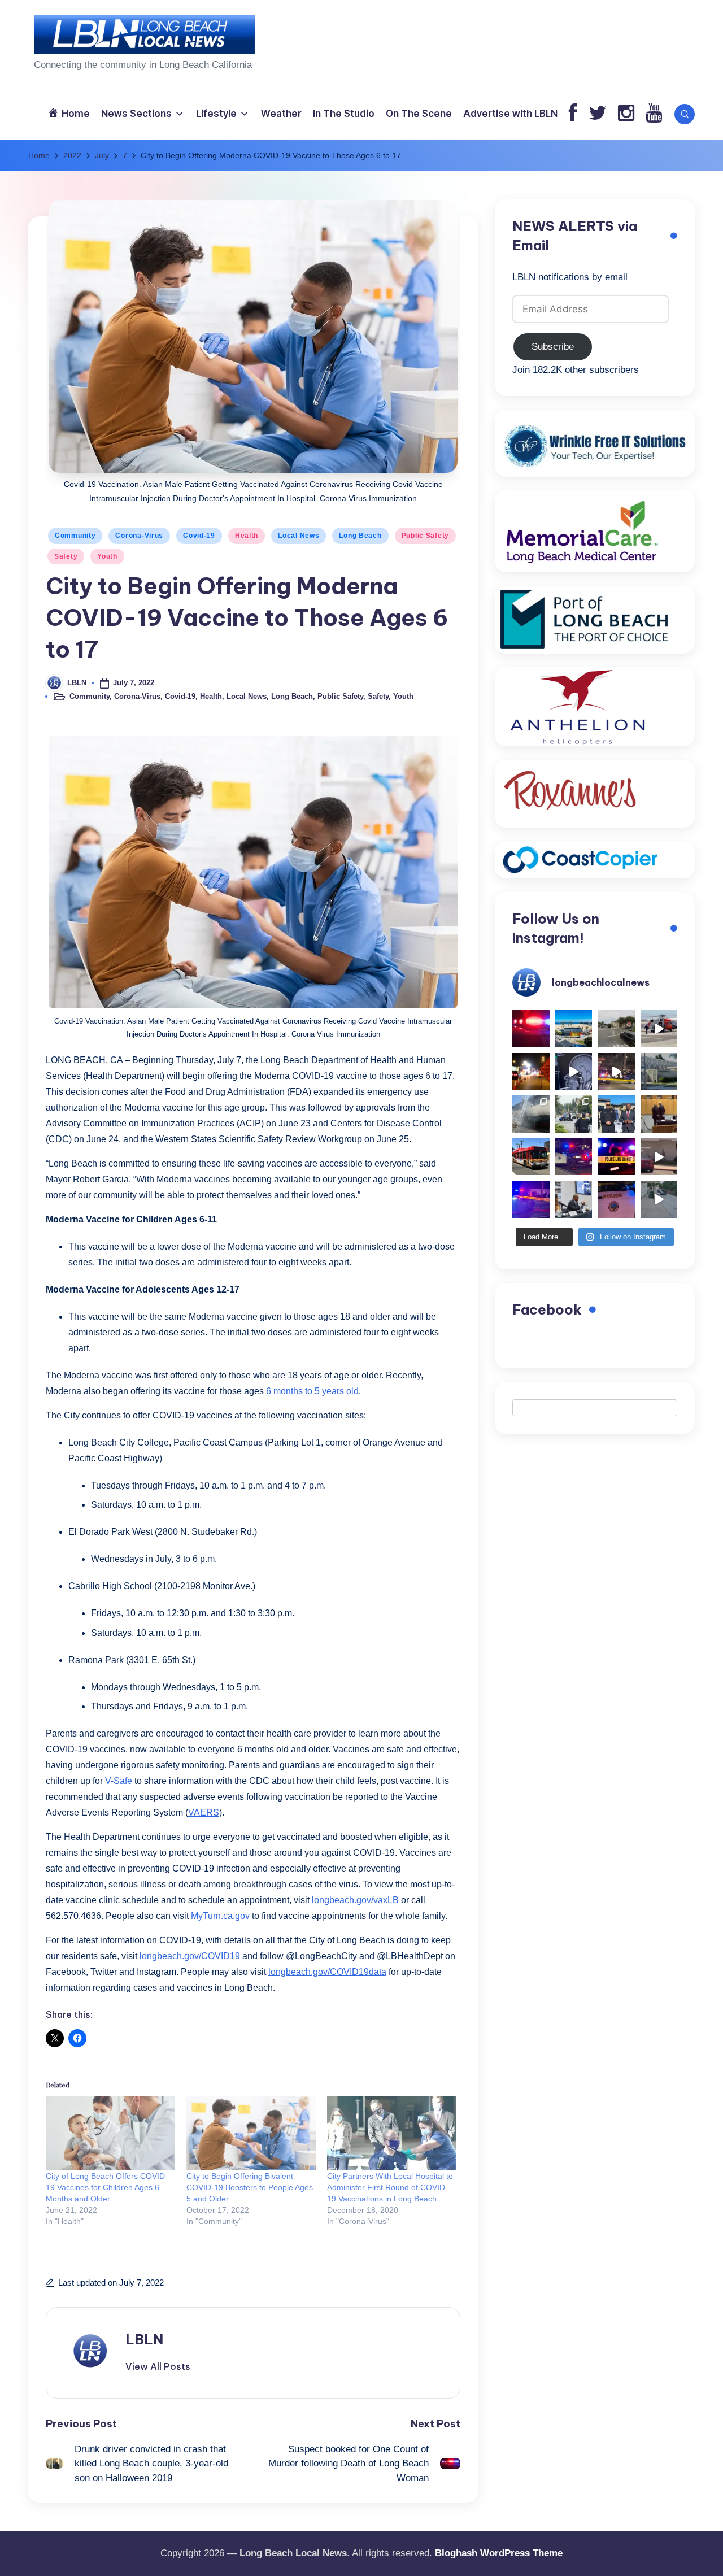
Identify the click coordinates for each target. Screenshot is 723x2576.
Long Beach (360, 536)
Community (75, 536)
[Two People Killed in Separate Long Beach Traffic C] (531, 1029)
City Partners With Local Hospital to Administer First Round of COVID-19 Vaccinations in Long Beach (390, 2187)
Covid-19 (199, 536)
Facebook (547, 1309)
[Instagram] (626, 114)
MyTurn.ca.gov (220, 1916)
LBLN (144, 2339)
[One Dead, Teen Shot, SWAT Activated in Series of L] (531, 1199)
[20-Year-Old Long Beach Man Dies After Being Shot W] (616, 1029)
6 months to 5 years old (312, 1391)
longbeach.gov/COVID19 (190, 1956)
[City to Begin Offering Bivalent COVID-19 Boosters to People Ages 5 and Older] (251, 2133)
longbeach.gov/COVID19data (327, 1972)
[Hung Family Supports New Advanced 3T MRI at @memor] (574, 1072)
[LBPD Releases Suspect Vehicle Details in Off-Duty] (659, 1199)
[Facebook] (573, 114)
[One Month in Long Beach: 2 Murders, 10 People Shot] (574, 1114)
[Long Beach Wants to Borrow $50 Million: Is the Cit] (659, 1072)
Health (247, 536)
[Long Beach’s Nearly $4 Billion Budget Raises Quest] (659, 1114)
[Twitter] (598, 114)
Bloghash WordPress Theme (499, 2553)
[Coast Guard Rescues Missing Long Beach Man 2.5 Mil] (659, 1029)
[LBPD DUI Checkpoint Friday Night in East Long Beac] (531, 1072)
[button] (158, 2366)
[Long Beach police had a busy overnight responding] (574, 1157)
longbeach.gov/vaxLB (355, 1900)
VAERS (204, 1813)
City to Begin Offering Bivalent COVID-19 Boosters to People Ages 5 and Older (250, 2187)
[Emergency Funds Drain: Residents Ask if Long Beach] (574, 1199)
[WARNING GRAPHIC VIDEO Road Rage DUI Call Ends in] (659, 1157)
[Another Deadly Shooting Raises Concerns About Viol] (616, 1114)
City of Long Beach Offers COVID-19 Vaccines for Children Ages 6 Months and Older (107, 2187)
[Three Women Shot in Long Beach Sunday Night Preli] (616, 1072)
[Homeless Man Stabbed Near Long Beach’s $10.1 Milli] (574, 1029)
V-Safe (119, 1781)
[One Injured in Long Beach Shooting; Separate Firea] (616, 1199)
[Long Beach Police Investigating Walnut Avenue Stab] (616, 1157)
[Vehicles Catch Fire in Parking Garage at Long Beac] (531, 1114)
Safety (66, 556)
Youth (107, 556)
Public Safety (425, 536)
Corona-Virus (139, 536)
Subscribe (553, 347)
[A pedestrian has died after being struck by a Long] (531, 1157)
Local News (299, 536)
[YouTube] (654, 114)
